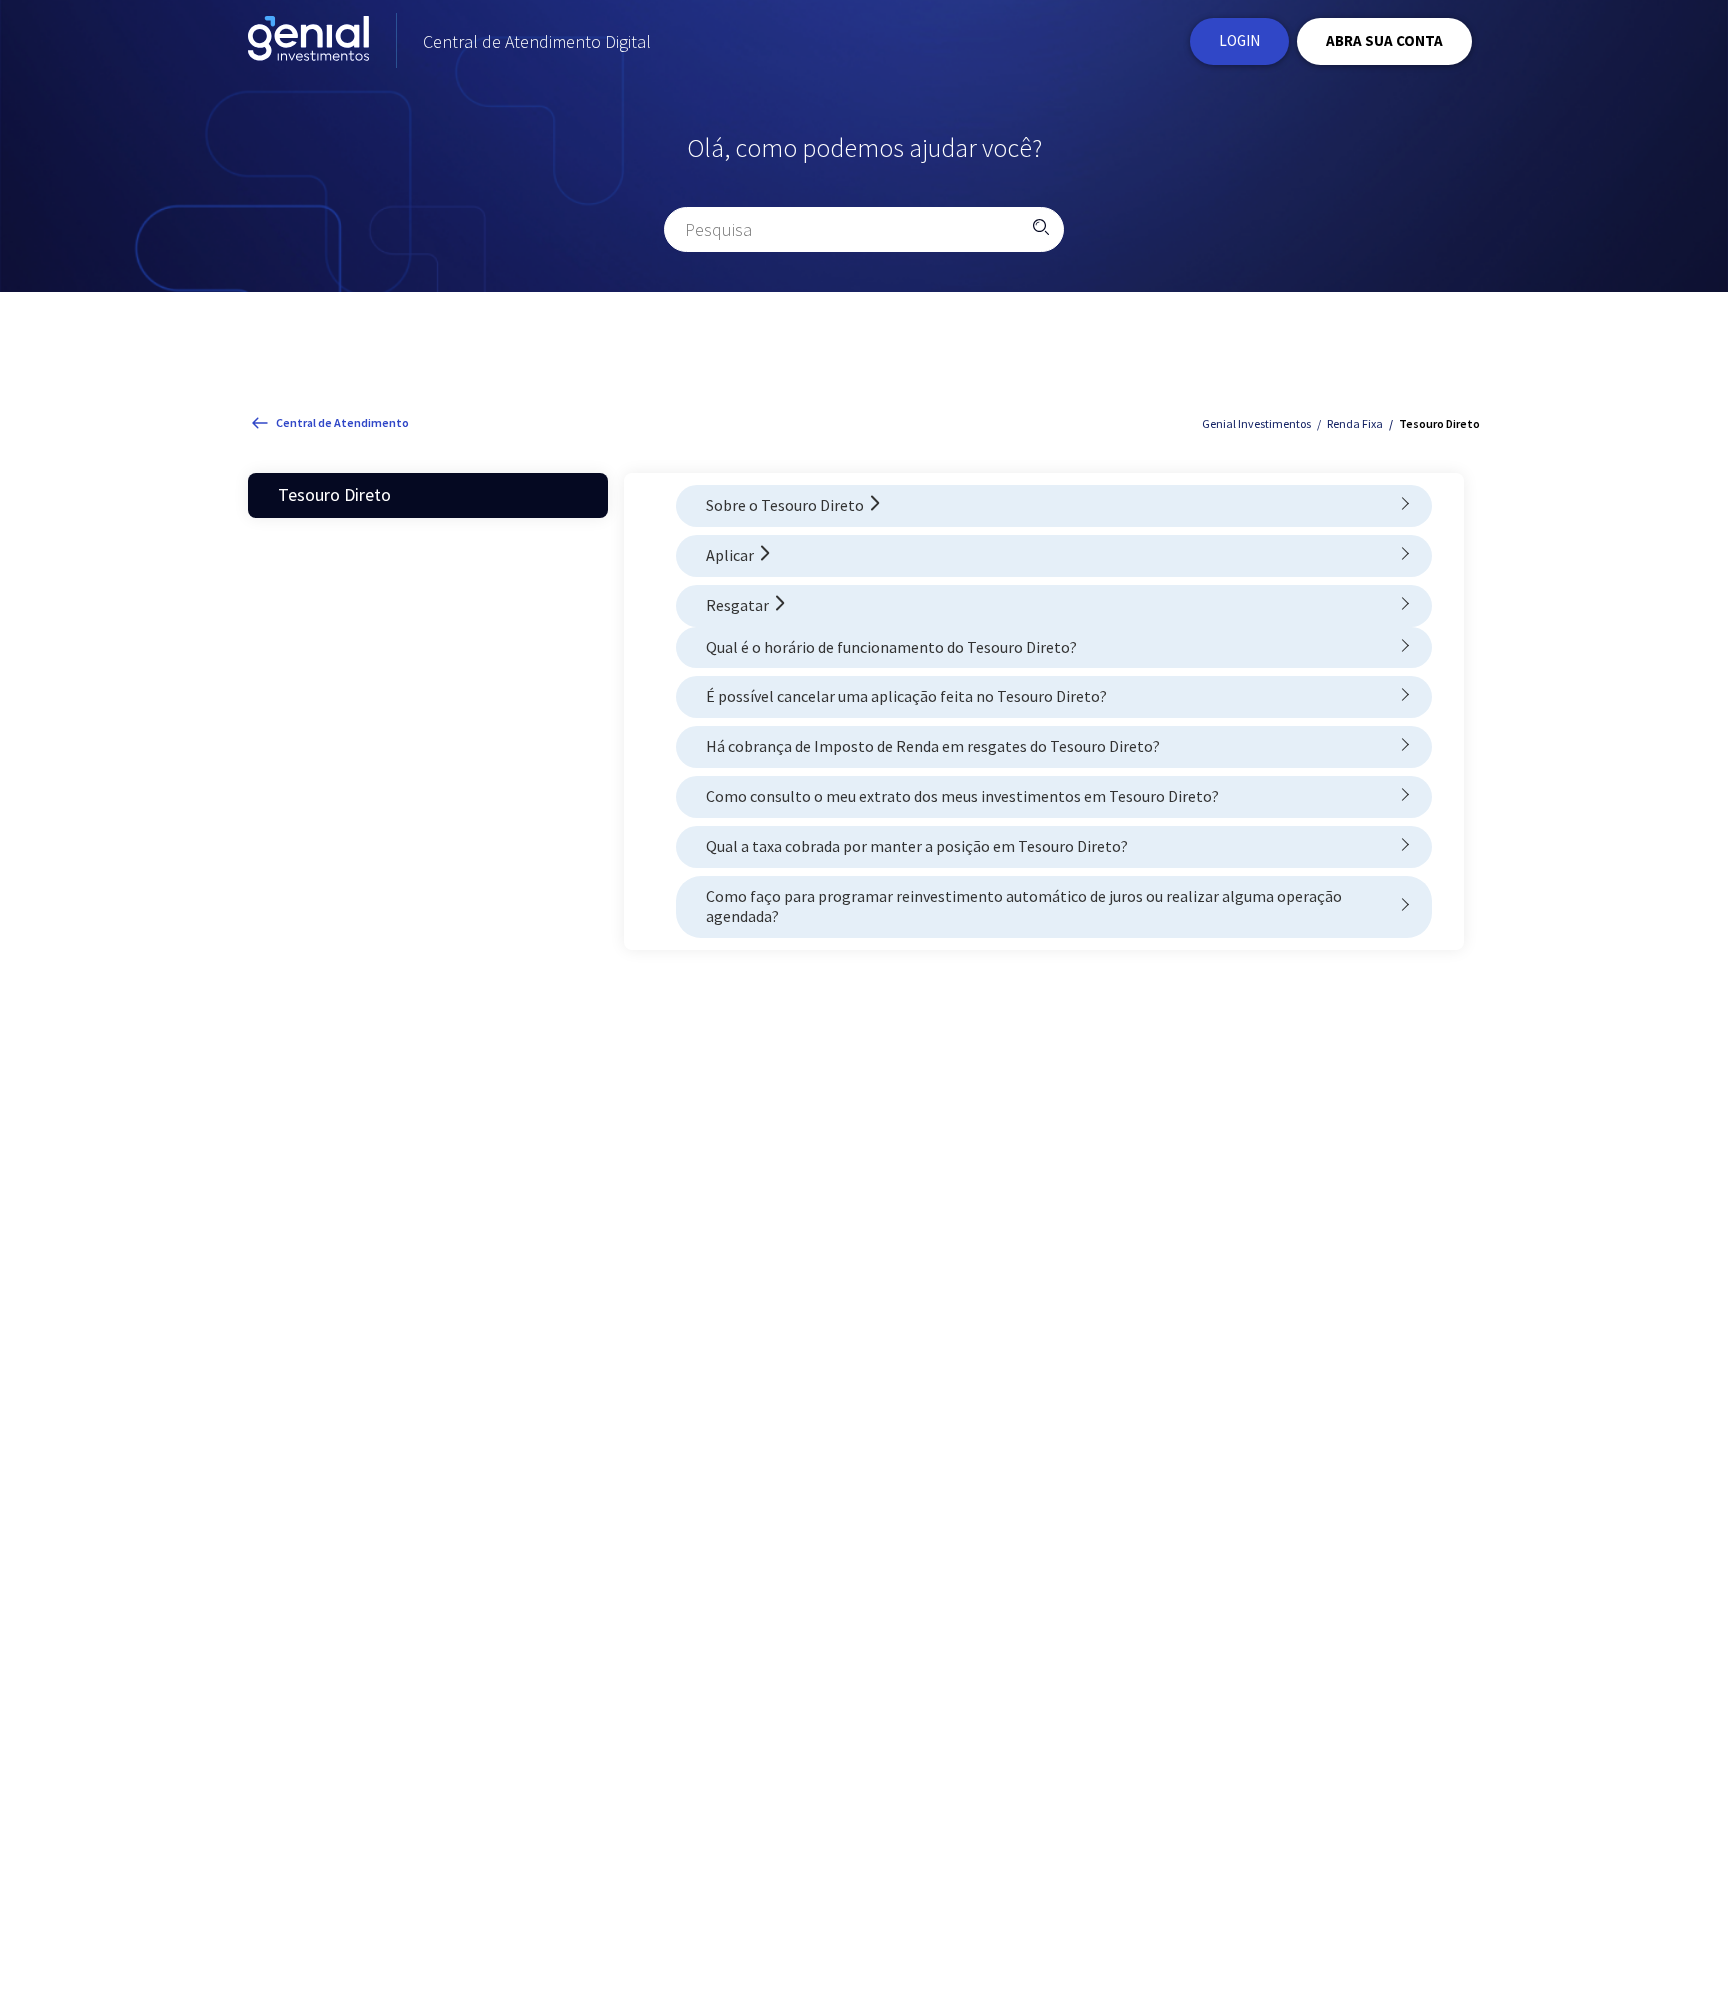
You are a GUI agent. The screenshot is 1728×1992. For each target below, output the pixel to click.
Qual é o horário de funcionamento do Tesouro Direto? (891, 647)
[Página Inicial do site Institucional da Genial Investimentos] (308, 41)
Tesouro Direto (1439, 423)
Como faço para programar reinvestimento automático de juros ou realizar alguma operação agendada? (1024, 906)
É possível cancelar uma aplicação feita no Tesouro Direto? (906, 696)
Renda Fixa (1355, 423)
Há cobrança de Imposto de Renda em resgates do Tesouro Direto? (933, 746)
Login (1239, 40)
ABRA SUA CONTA (1384, 40)
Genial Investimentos (1256, 423)
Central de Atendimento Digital (537, 41)
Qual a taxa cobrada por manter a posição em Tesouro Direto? (917, 846)
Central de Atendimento (342, 422)
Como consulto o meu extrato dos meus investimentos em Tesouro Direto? (962, 796)
